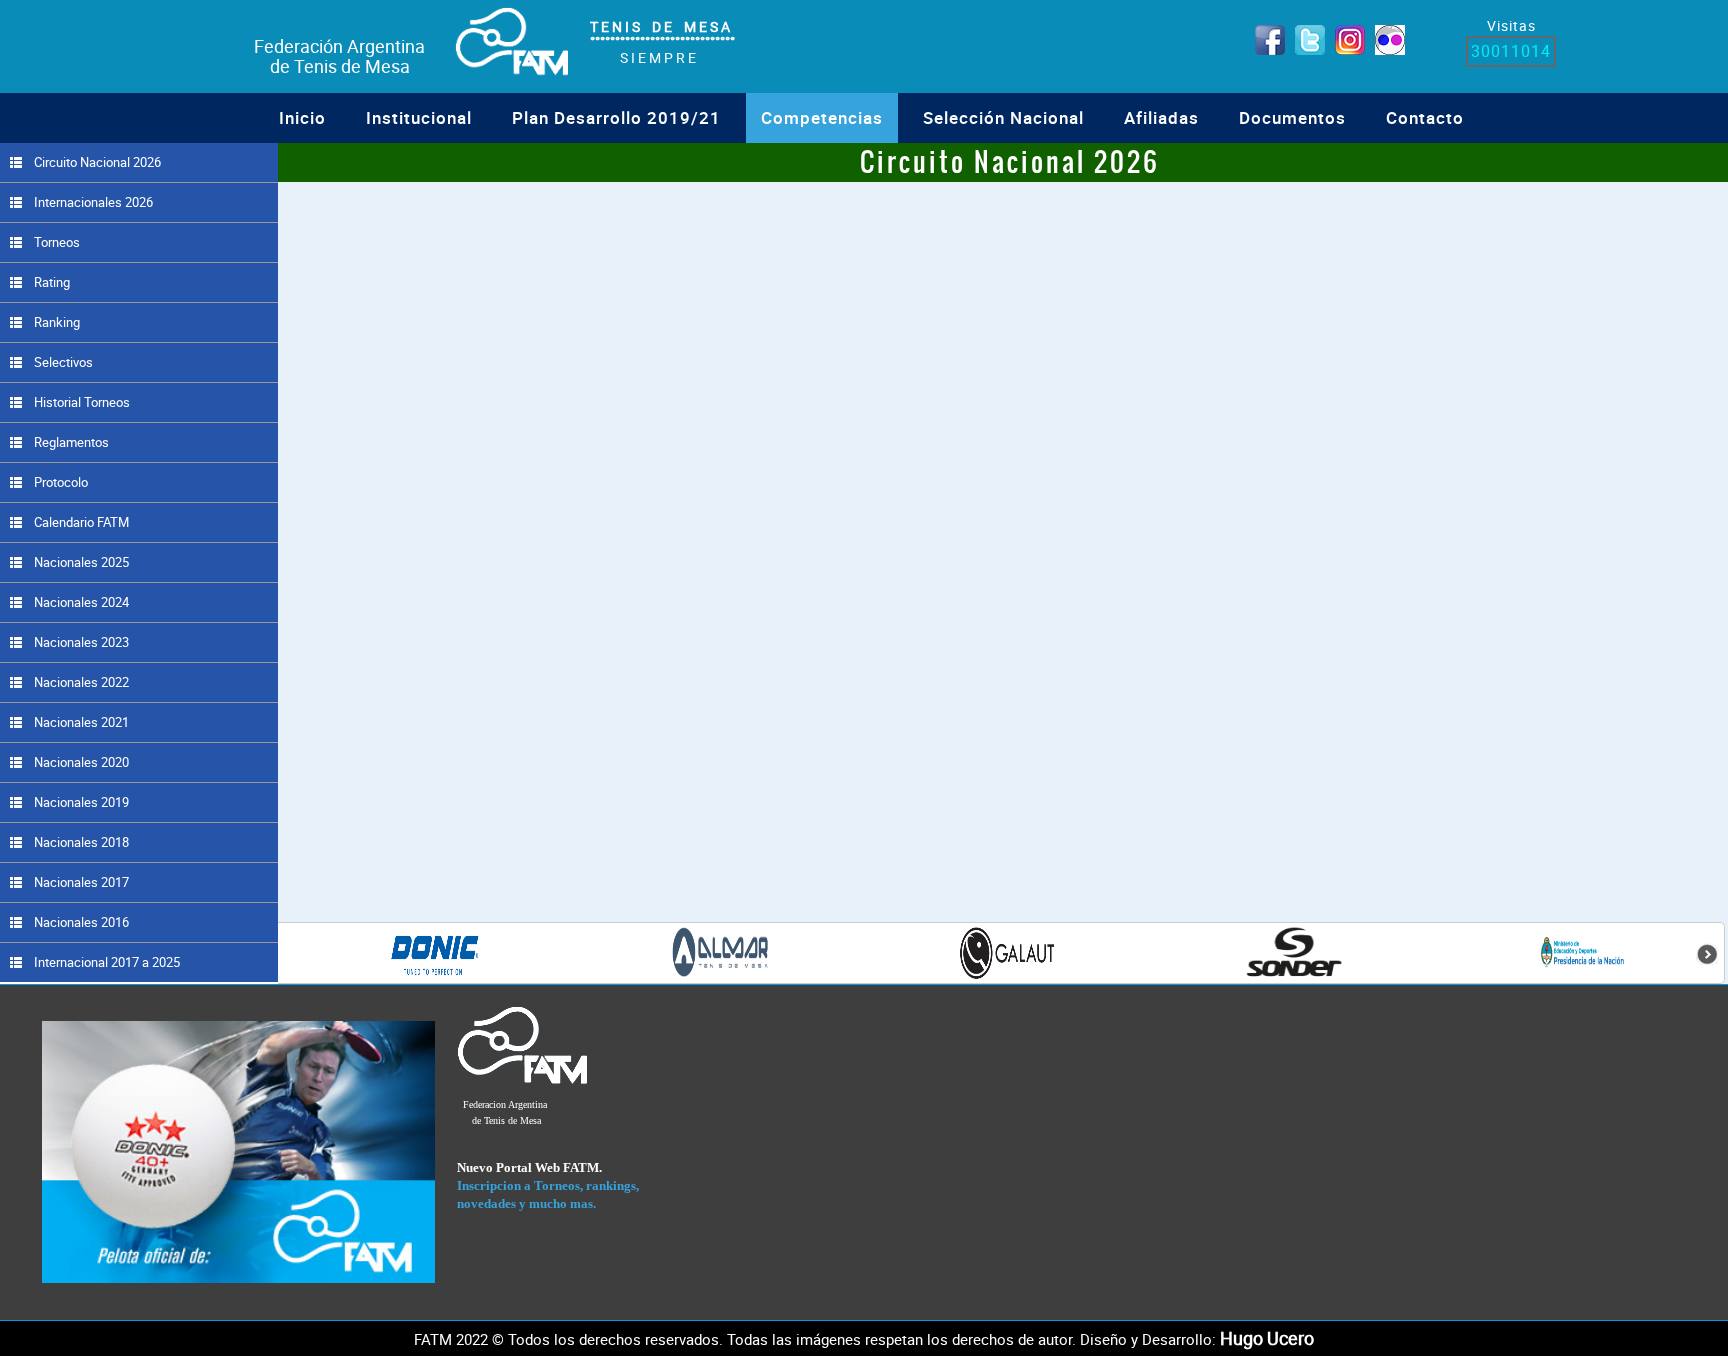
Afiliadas (1161, 117)
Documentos (1292, 117)
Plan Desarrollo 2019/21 (616, 117)
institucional (419, 117)
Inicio (302, 117)
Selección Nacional (1003, 117)
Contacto (1425, 117)
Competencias (822, 117)
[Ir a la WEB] (239, 1151)
